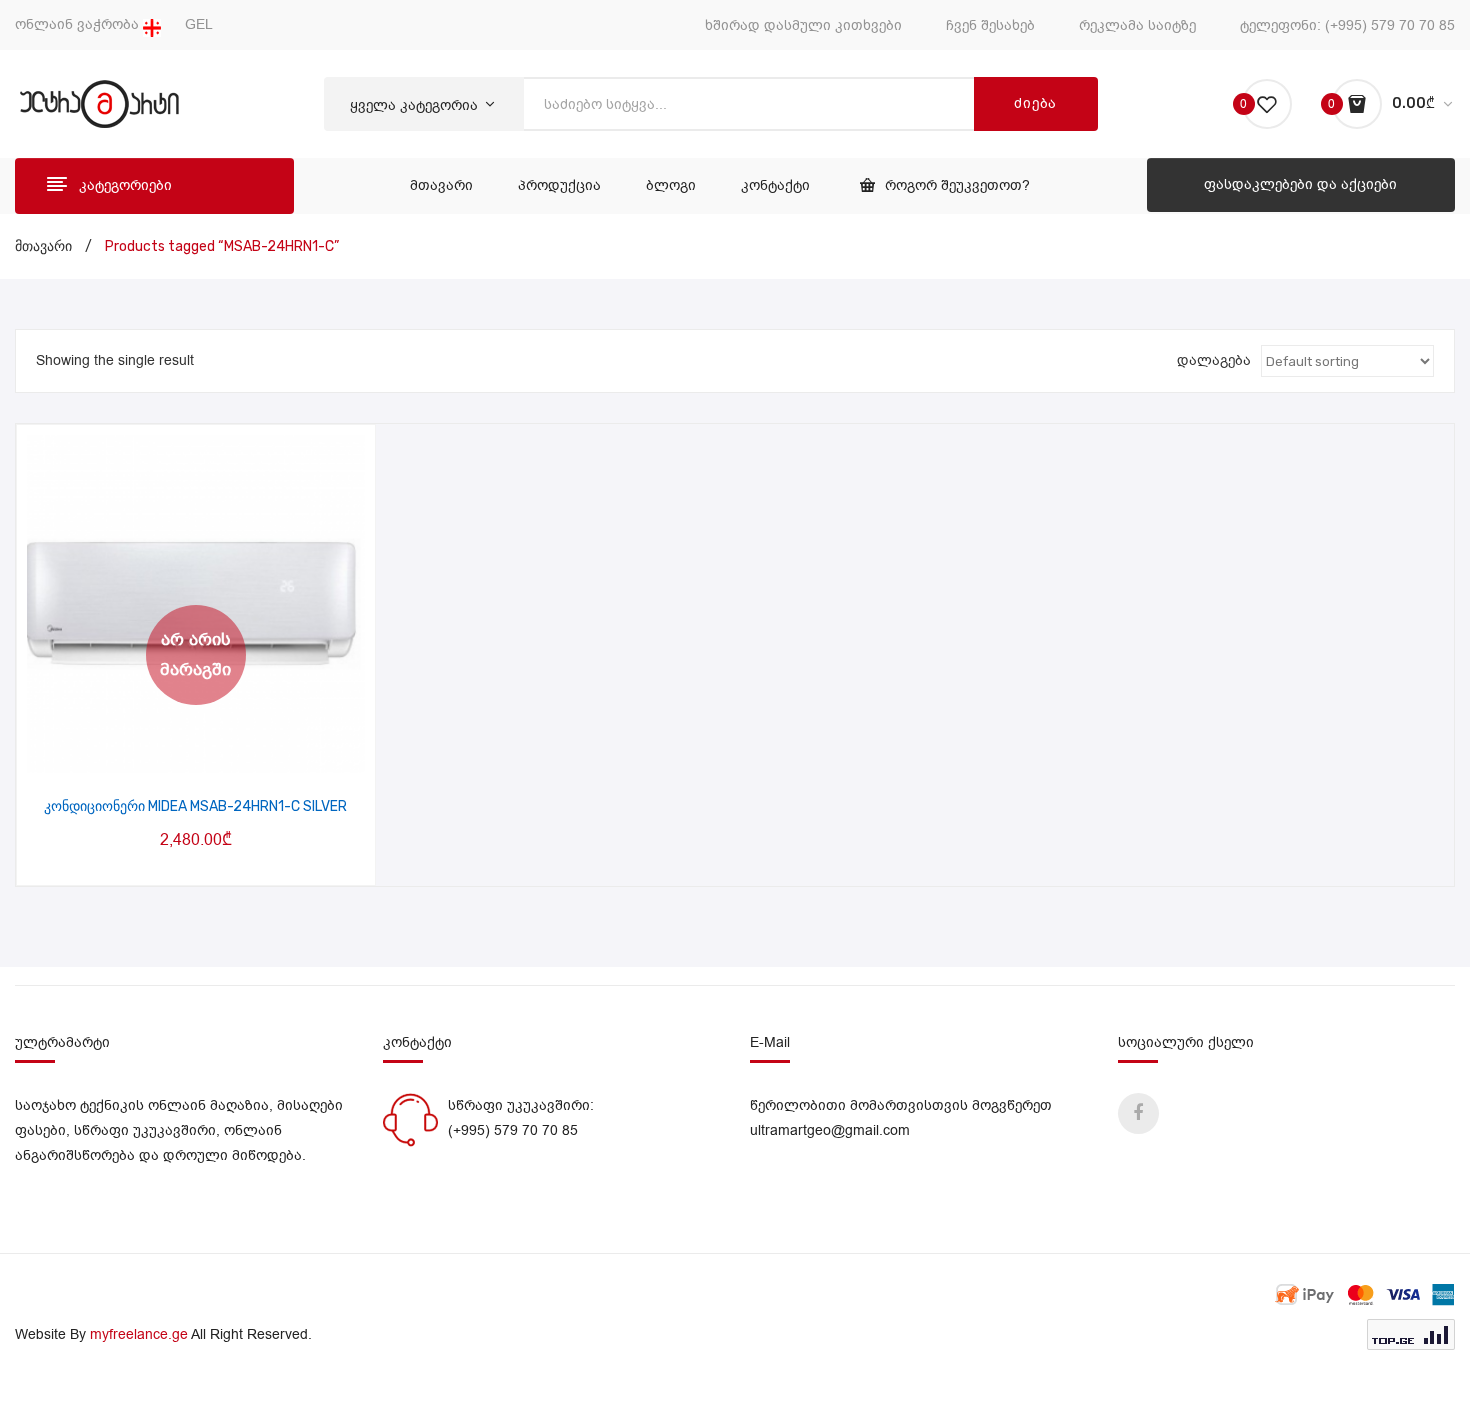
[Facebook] (1138, 1113)
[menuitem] (441, 186)
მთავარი (43, 246)
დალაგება (1214, 360)
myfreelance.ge (139, 1334)
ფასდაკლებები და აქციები (1300, 184)
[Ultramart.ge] (100, 103)
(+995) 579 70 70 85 (1390, 25)
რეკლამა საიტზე (1137, 25)
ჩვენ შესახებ (990, 25)
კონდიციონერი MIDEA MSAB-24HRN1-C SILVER (195, 806)
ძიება (1035, 103)
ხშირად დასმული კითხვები (803, 25)
